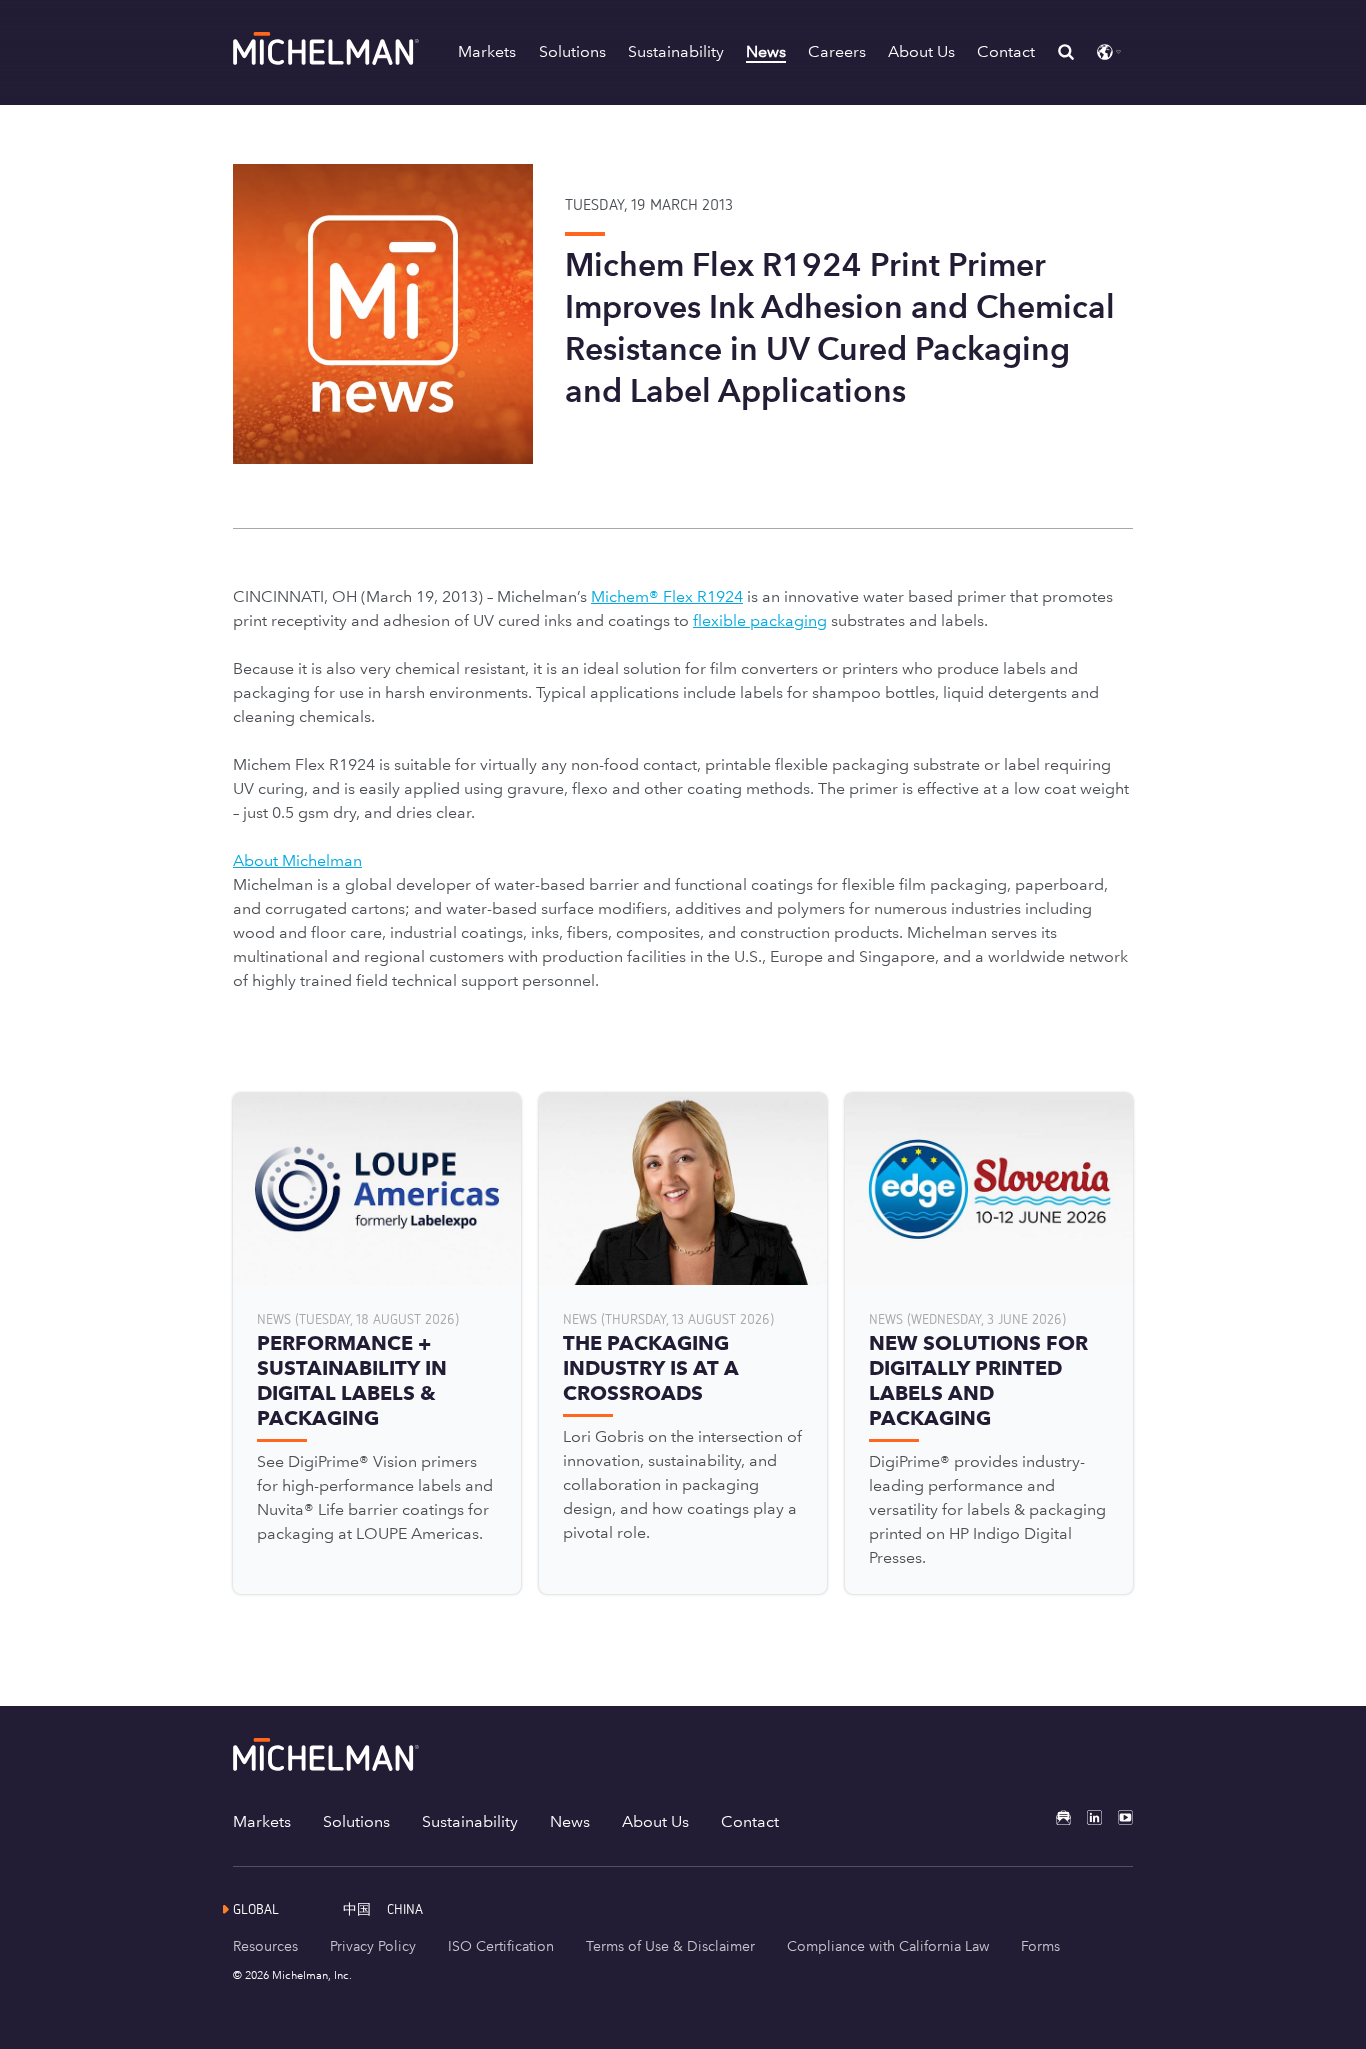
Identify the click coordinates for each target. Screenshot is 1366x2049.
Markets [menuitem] (262, 1821)
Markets (487, 51)
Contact (1006, 51)
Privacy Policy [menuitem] (373, 1946)
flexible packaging (760, 620)
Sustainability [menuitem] (470, 1821)
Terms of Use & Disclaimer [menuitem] (670, 1946)
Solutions (572, 51)
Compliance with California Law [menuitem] (888, 1946)
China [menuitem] (405, 1908)
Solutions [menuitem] (356, 1821)
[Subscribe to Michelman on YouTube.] (1117, 1817)
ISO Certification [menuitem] (501, 1946)
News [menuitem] (570, 1821)
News (766, 51)
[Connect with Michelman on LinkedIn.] (1086, 1817)
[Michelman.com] (328, 59)
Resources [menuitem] (265, 1946)
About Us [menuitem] (655, 1821)
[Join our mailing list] (1055, 1817)
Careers (837, 51)
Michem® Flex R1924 (667, 596)
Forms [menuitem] (1040, 1946)
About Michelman (297, 860)
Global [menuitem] (256, 1908)
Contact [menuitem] (750, 1821)
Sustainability (676, 51)
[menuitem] (365, 1908)
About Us (921, 51)
